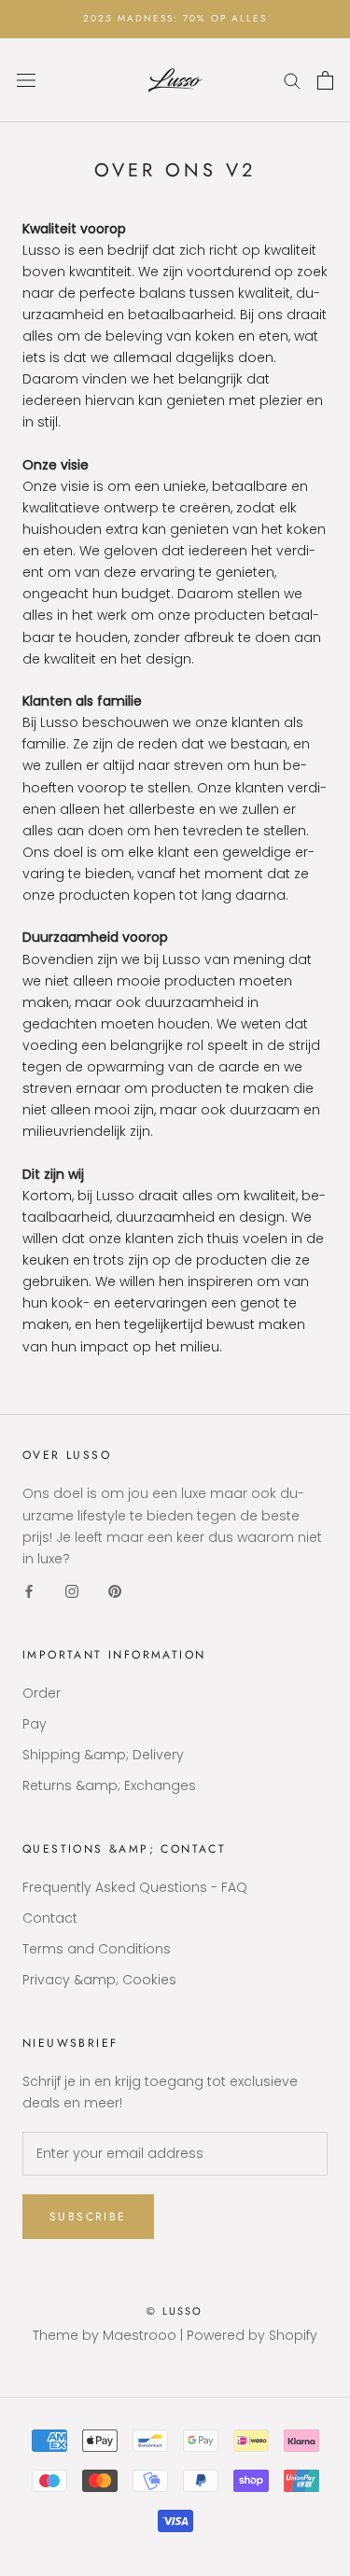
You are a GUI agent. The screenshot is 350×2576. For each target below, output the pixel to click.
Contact (50, 1918)
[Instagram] (72, 1591)
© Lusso (175, 2311)
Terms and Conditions (97, 1949)
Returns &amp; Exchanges (109, 1785)
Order (42, 1693)
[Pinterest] (115, 1591)
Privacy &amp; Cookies (99, 1980)
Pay (35, 1724)
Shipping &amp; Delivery (103, 1755)
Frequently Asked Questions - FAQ (135, 1887)
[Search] (292, 80)
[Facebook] (29, 1591)
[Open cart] (325, 80)
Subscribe (88, 2217)
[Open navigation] (26, 80)
